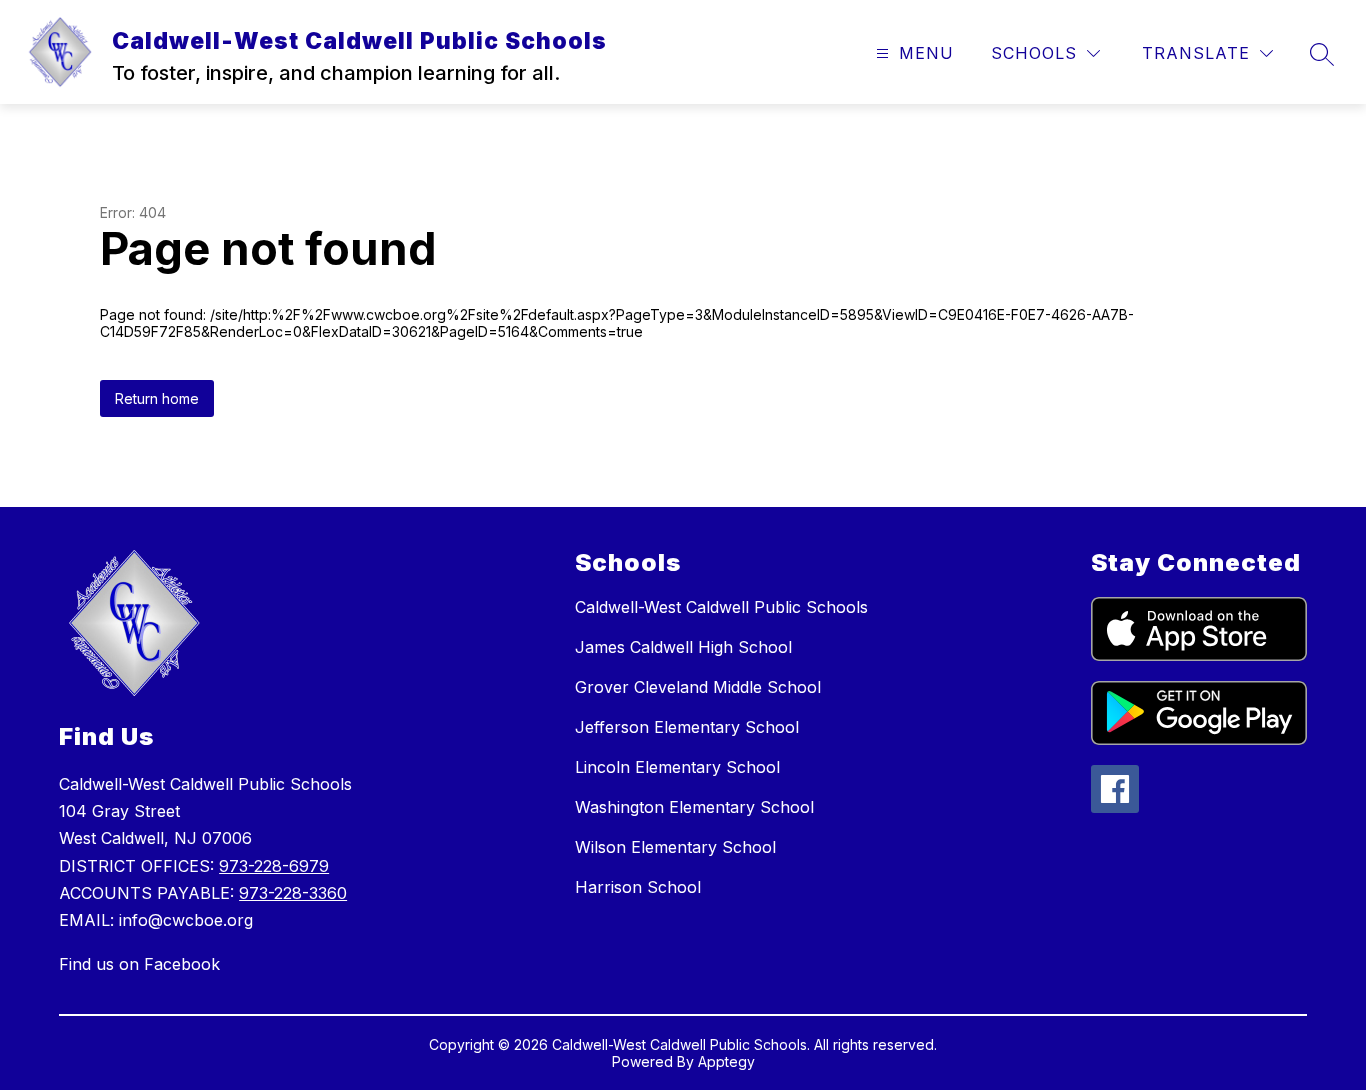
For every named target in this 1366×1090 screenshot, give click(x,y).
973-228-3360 (293, 893)
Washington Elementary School (694, 807)
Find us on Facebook (139, 964)
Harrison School (638, 887)
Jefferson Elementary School (687, 727)
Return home (157, 398)
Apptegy (726, 1061)
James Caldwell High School (683, 647)
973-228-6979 (274, 866)
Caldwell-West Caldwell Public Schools (721, 607)
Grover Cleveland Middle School (698, 687)
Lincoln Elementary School (677, 767)
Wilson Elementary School (675, 847)
